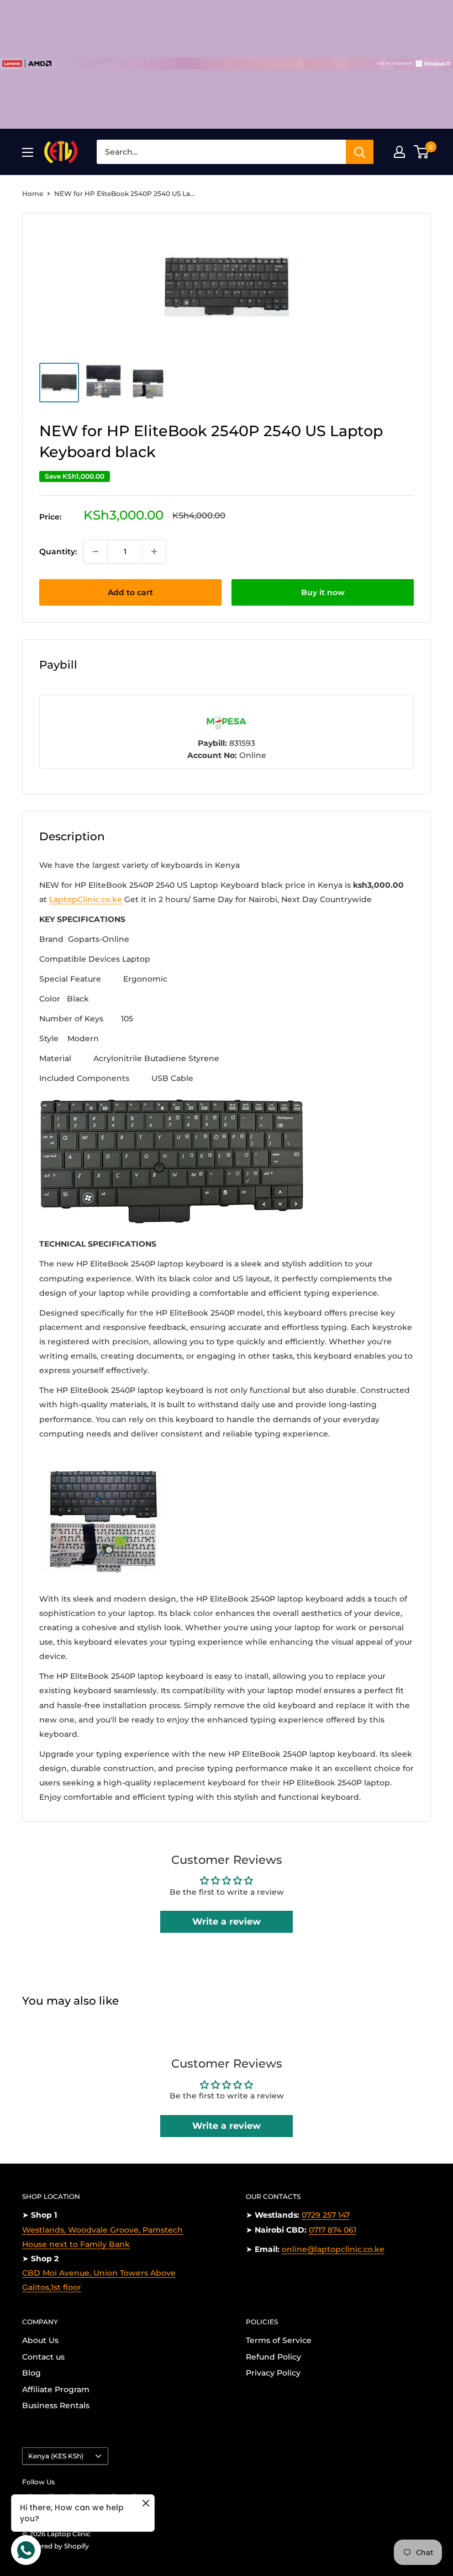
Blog (31, 2373)
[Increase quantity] (154, 552)
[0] (422, 152)
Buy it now (323, 592)
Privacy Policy (273, 2373)
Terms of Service (279, 2340)
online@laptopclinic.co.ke (333, 2249)
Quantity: (58, 552)
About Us (40, 2340)
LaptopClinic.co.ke (86, 899)
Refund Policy (273, 2357)
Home (33, 194)
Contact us (43, 2357)
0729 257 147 (326, 2215)
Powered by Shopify (56, 2546)
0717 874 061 (333, 2230)
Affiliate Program (56, 2389)
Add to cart (130, 592)
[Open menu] (28, 152)
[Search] (360, 152)
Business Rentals (56, 2405)
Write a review (227, 1922)
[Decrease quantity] (96, 552)
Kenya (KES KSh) (56, 2456)
